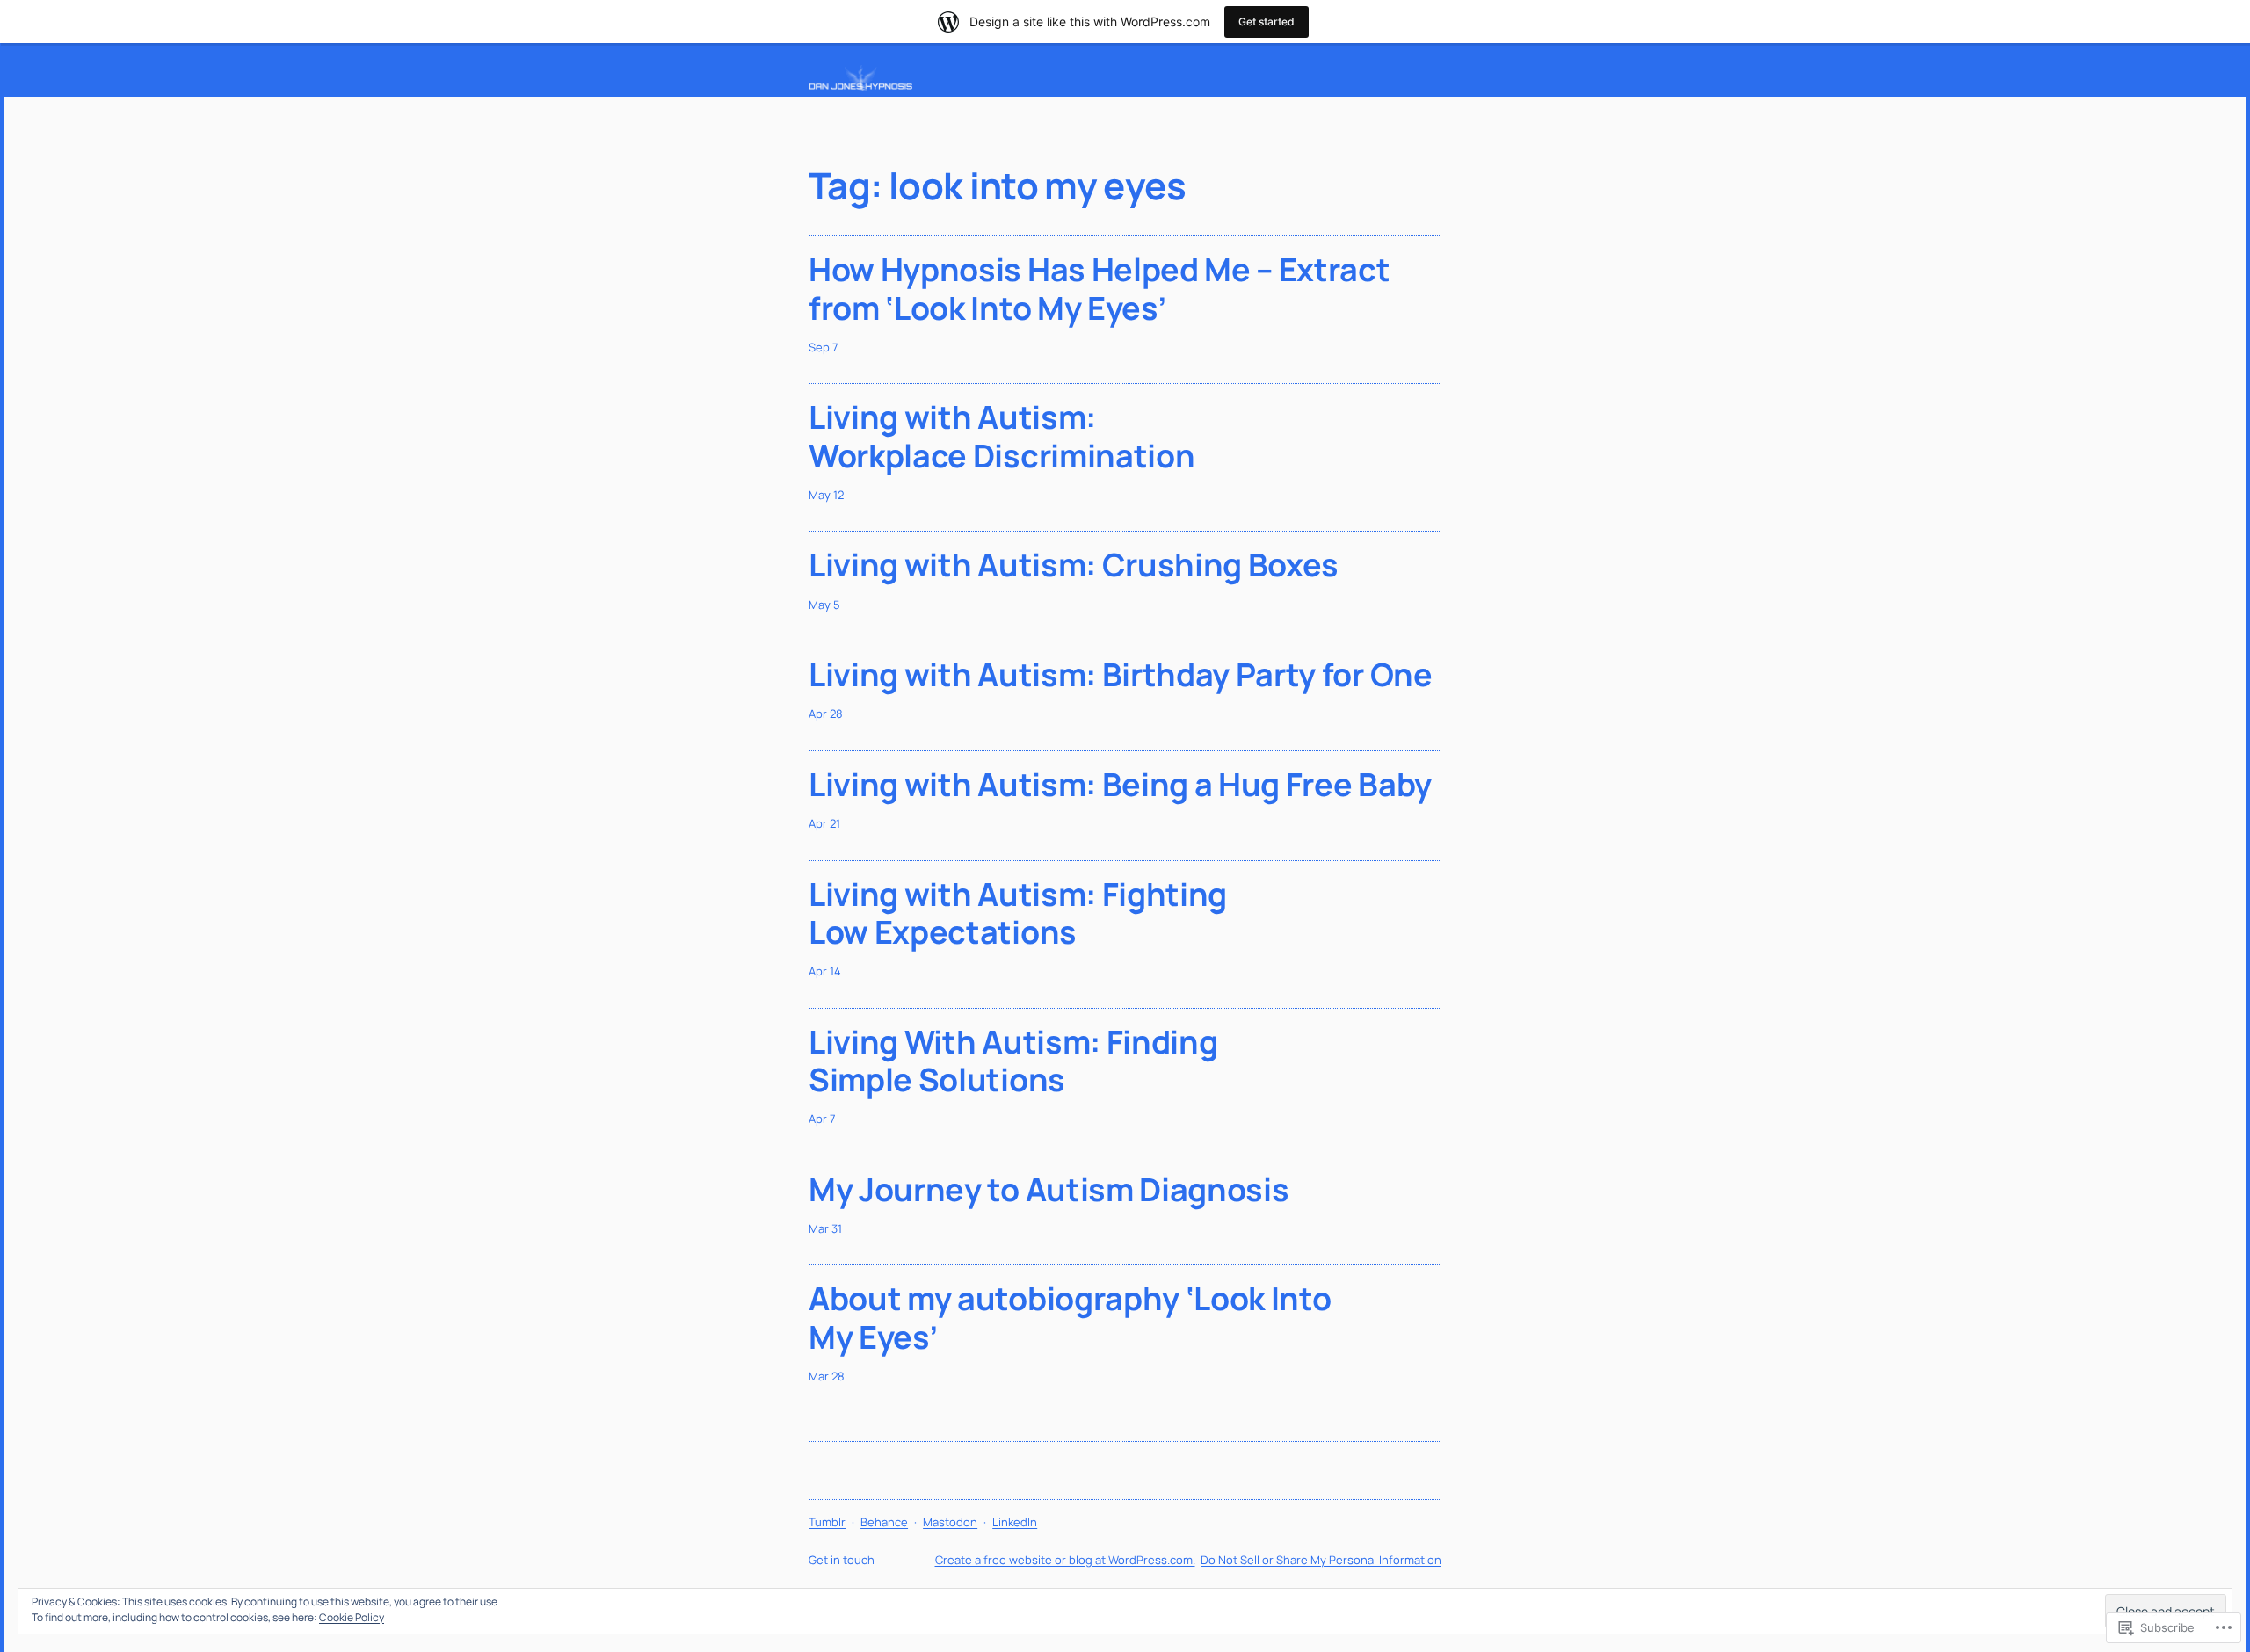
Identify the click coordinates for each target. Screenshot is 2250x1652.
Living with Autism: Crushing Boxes (1074, 565)
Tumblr (827, 1522)
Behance (884, 1522)
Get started (1267, 22)
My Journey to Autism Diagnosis (1049, 1189)
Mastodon (950, 1522)
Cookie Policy (352, 1617)
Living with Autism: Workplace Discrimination (1002, 436)
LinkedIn (1015, 1522)
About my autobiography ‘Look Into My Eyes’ (1070, 1317)
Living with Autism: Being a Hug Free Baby (1120, 784)
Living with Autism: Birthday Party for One (1121, 674)
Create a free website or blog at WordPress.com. (1065, 1560)
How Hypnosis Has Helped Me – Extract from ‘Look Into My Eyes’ (1099, 288)
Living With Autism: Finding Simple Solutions (1013, 1061)
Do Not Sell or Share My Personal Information (1321, 1560)
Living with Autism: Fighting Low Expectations (1018, 913)
